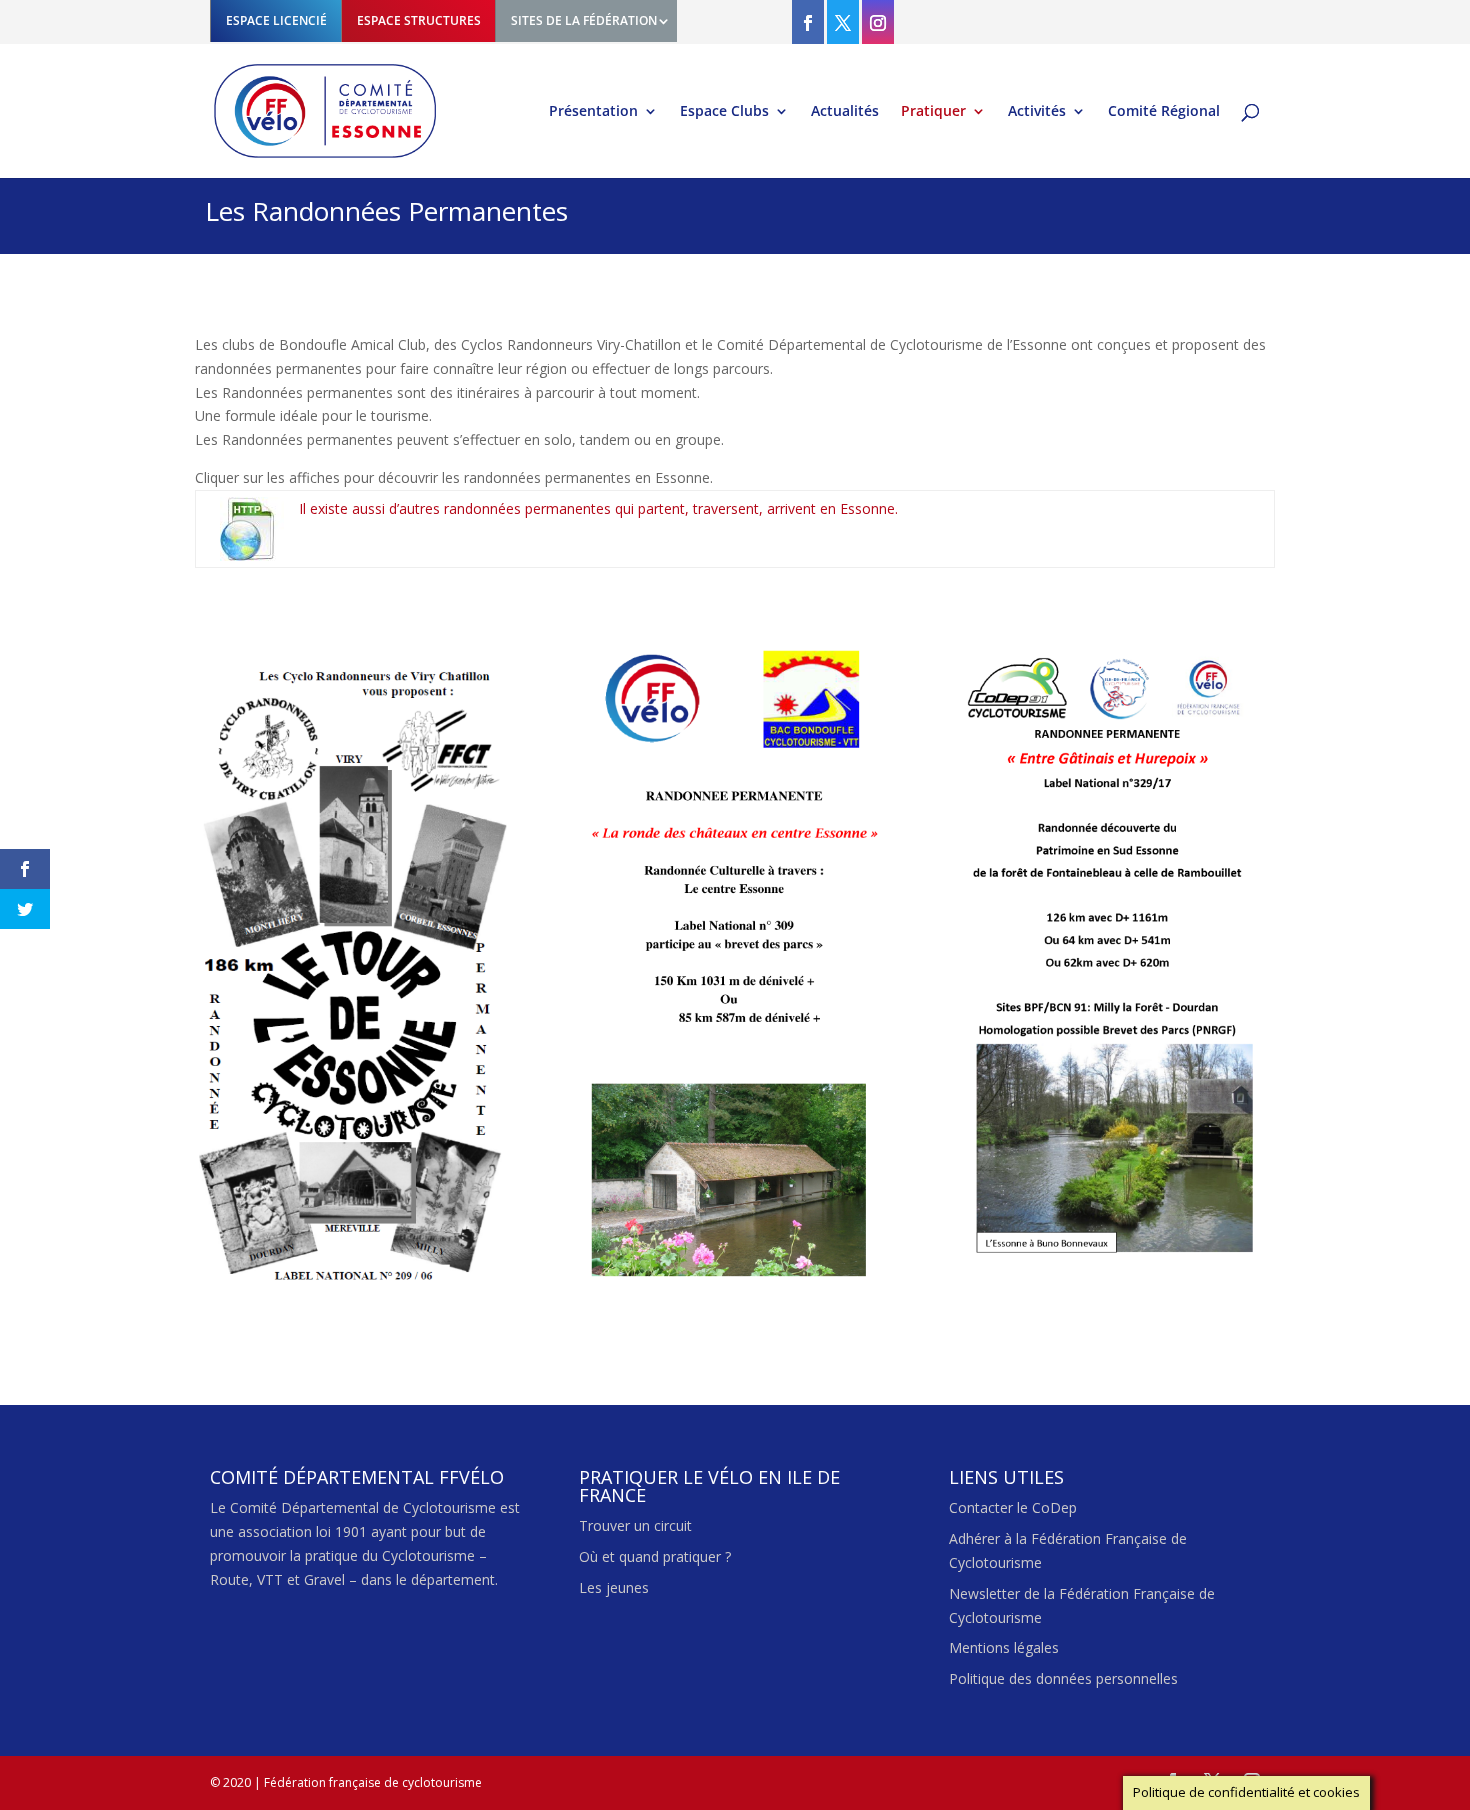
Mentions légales (1004, 1647)
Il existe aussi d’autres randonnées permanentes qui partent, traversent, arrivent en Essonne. (598, 508)
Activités (1037, 112)
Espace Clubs (724, 112)
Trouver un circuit (635, 1525)
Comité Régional (1164, 112)
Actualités (845, 112)
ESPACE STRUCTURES (419, 20)
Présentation (593, 112)
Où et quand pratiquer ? (655, 1556)
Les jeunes (614, 1587)
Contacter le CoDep (1013, 1507)
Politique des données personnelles (1063, 1678)
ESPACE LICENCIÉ (276, 20)
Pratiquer (933, 112)
